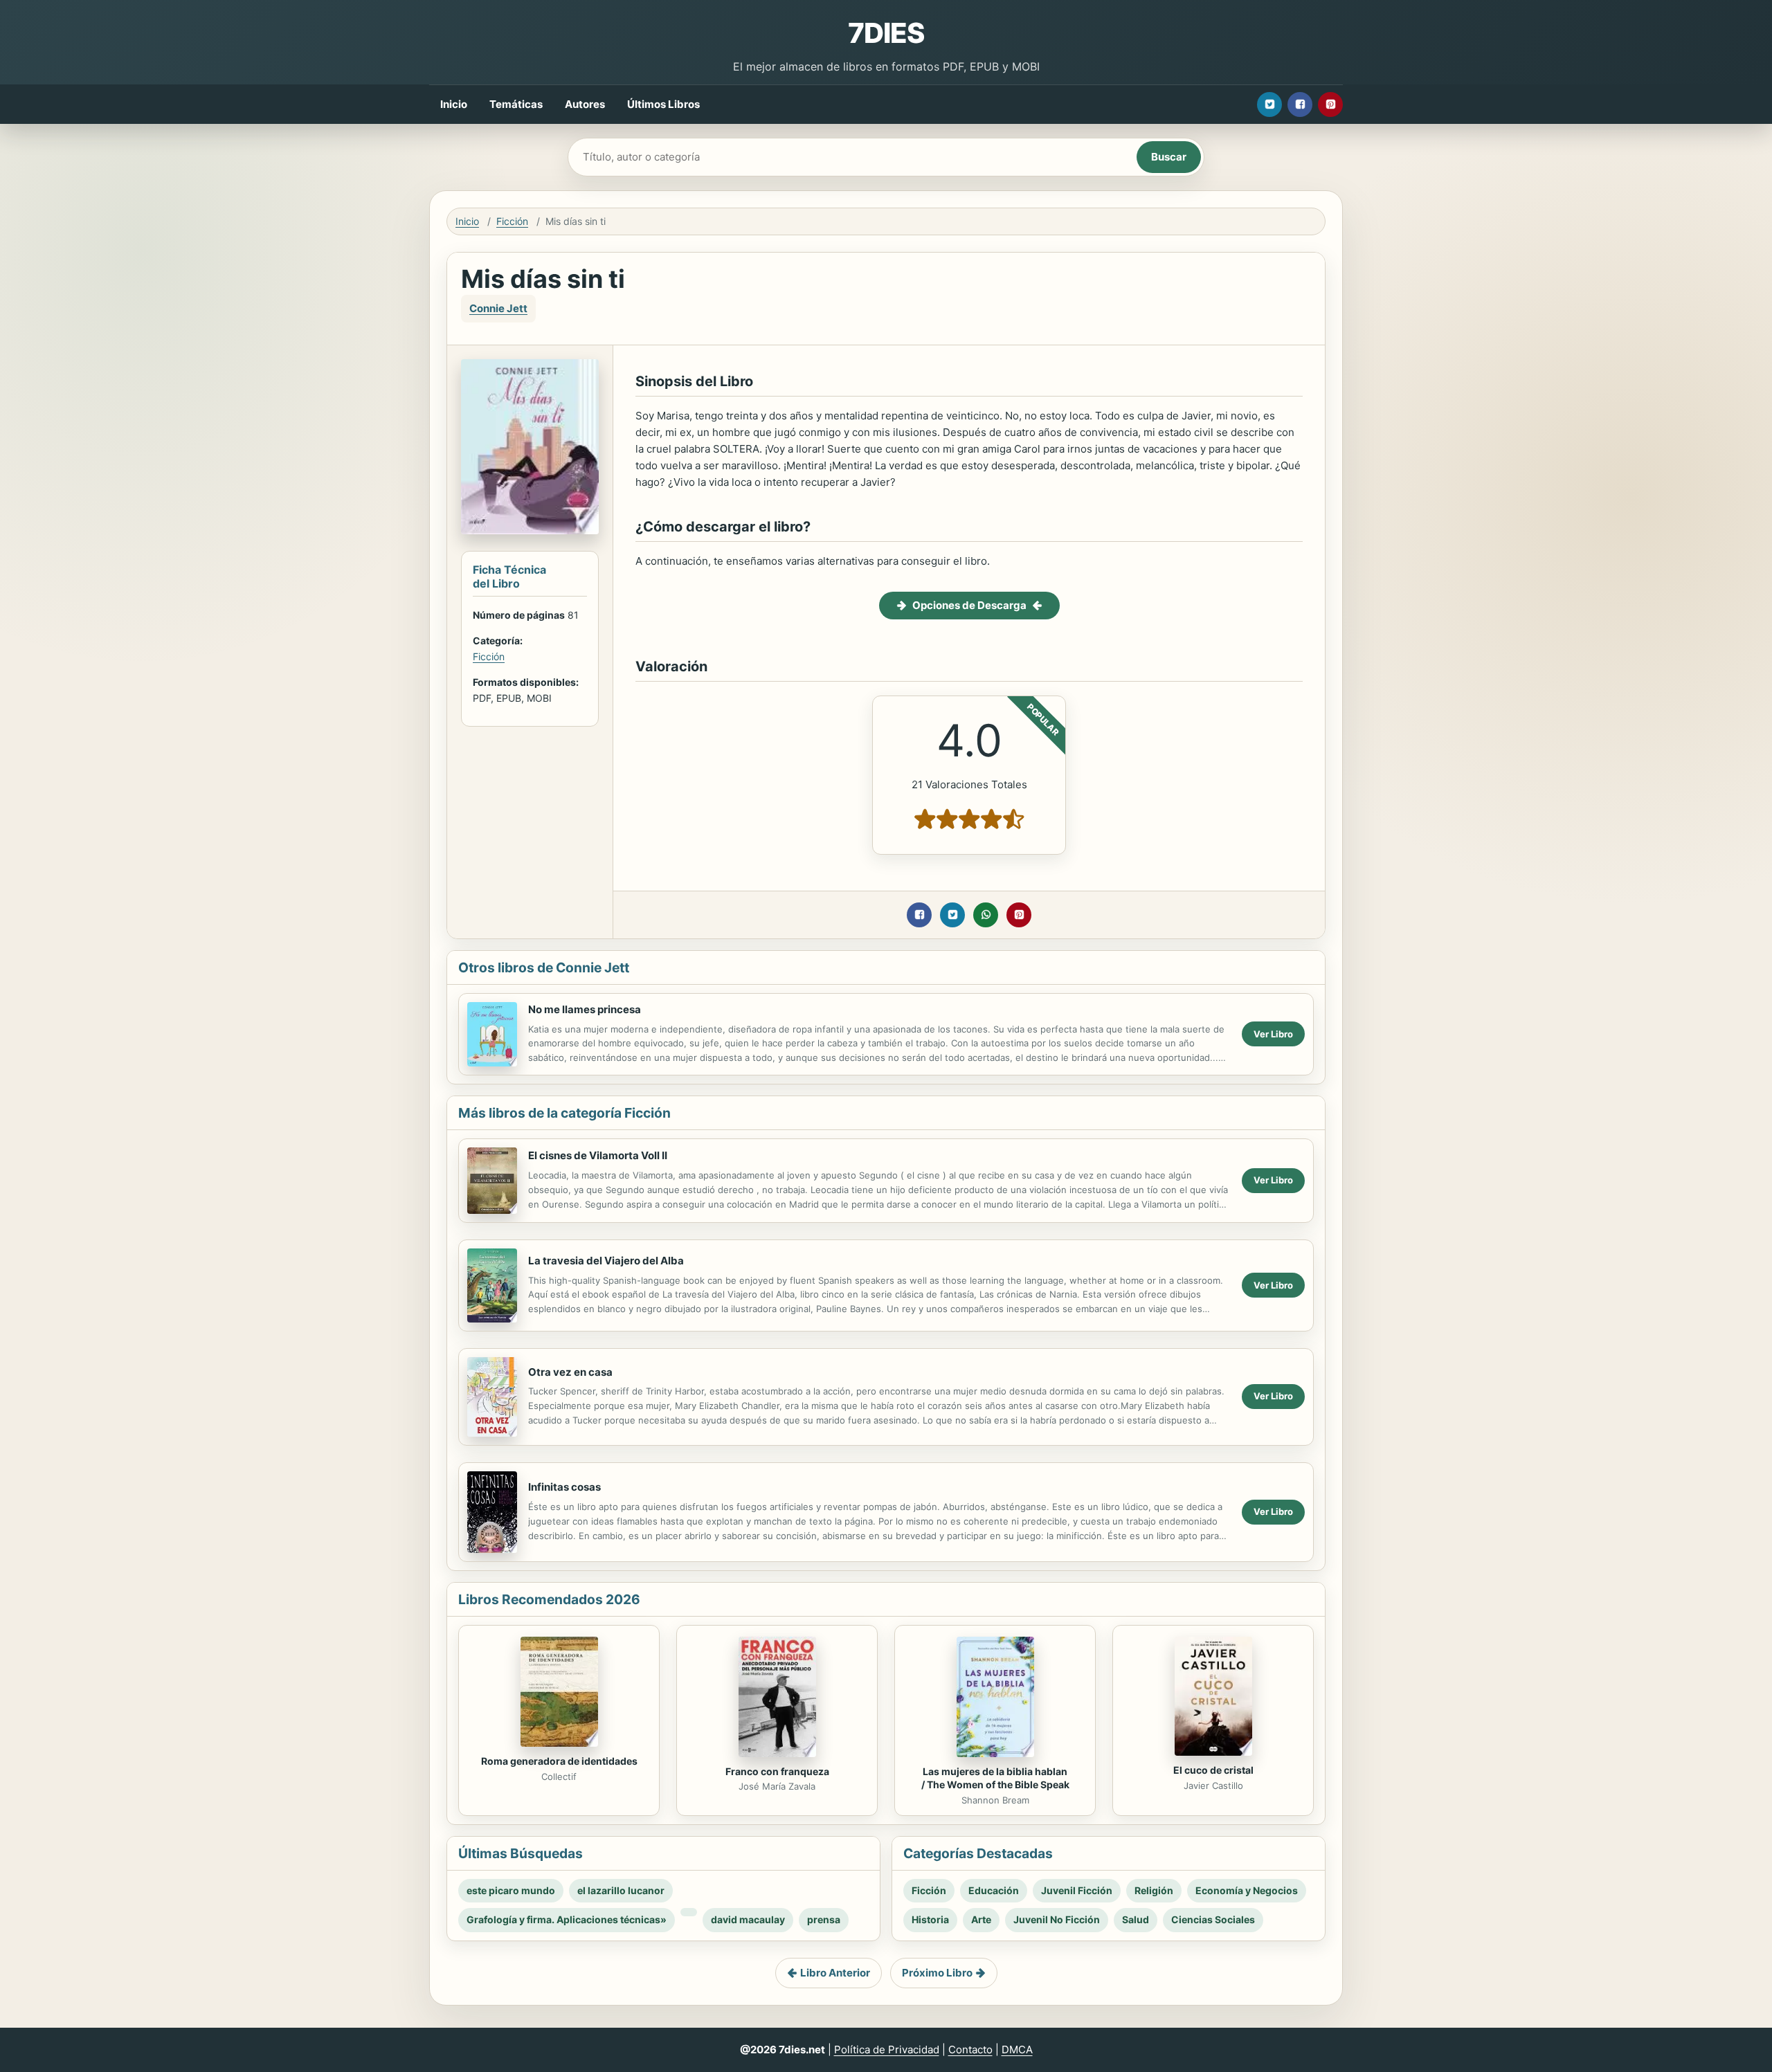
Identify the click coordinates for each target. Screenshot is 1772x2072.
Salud (1136, 1919)
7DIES (886, 33)
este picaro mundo (511, 1890)
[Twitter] (1269, 104)
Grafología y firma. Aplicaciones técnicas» (567, 1919)
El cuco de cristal (1213, 1770)
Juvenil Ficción (1077, 1890)
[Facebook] (1300, 104)
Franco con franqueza (777, 1771)
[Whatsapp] (986, 915)
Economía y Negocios (1247, 1890)
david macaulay (748, 1919)
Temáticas (516, 104)
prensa (824, 1919)
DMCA (1017, 2050)
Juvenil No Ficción (1057, 1919)
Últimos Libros (663, 104)
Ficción (512, 221)
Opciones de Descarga (969, 605)
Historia (930, 1919)
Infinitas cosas (564, 1487)
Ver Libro (1273, 1034)
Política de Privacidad (887, 2050)
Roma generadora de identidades (559, 1761)
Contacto (970, 2050)
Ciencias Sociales (1213, 1919)
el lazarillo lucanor (621, 1890)
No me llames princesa (585, 1009)
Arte (981, 1919)
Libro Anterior (835, 1973)
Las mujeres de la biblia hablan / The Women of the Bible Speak (995, 1778)
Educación (994, 1890)
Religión (1154, 1890)
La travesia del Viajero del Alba (606, 1261)
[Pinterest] (1330, 104)
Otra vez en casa (570, 1372)
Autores (585, 104)
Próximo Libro (937, 1973)
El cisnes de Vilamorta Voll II (598, 1155)
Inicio (454, 104)
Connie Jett (498, 308)
